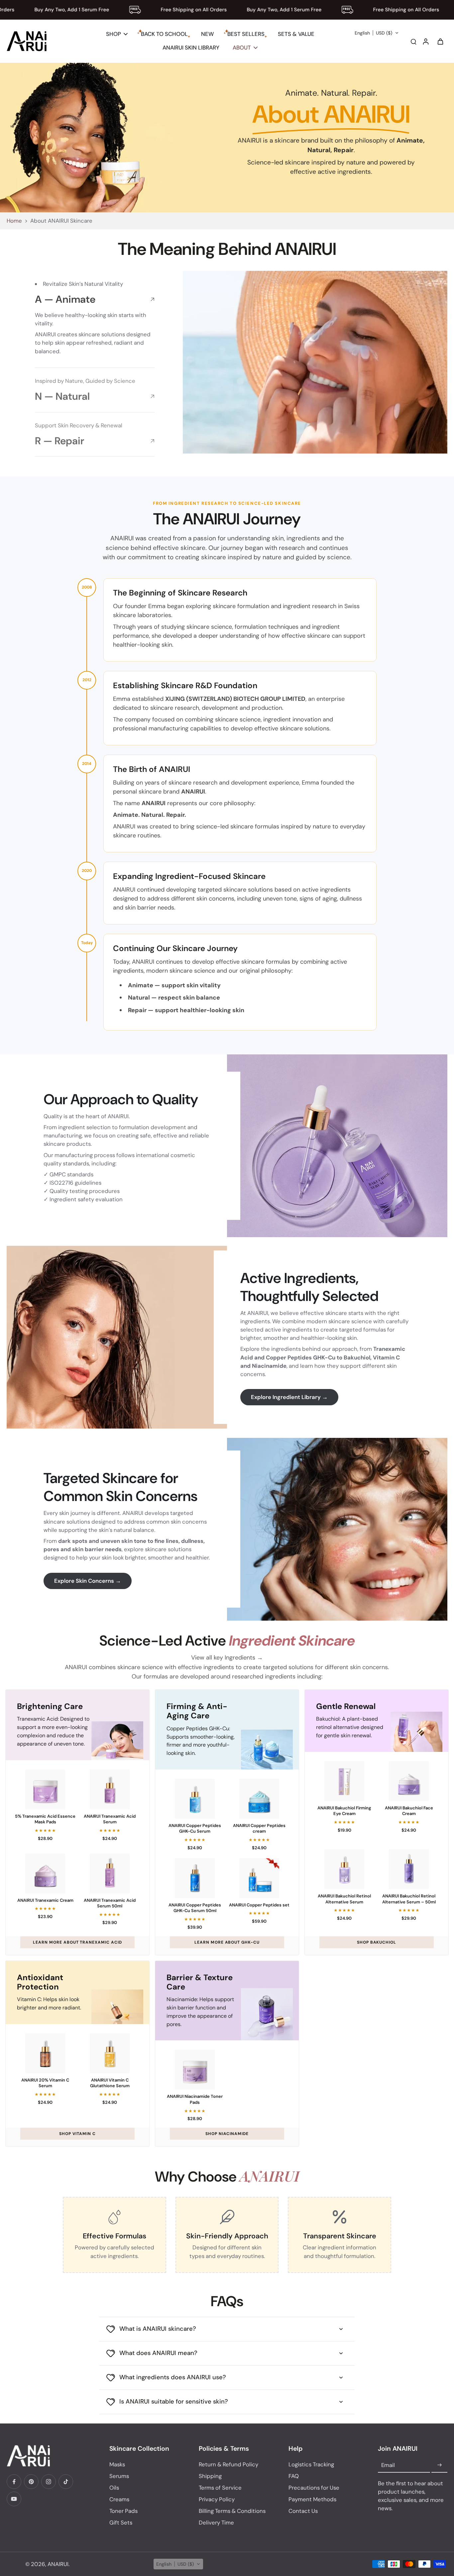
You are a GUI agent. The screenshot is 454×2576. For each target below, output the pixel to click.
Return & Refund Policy (228, 2464)
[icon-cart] (440, 41)
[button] (377, 33)
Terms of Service (220, 2488)
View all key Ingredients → (227, 1658)
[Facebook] (14, 2482)
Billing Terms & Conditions (232, 2511)
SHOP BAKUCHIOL (377, 1942)
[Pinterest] (31, 2482)
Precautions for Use (314, 2488)
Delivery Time (216, 2522)
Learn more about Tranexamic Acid (77, 1942)
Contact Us (303, 2511)
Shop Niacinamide (227, 2134)
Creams (119, 2499)
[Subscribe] (439, 2465)
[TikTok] (66, 2482)
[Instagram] (49, 2482)
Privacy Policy (217, 2499)
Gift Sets (121, 2522)
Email (388, 2465)
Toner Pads (123, 2511)
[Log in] (425, 41)
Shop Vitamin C (77, 2134)
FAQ (294, 2476)
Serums (119, 2476)
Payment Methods (312, 2499)
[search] (413, 41)
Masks (117, 2464)
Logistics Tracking (311, 2464)
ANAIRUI (58, 2564)
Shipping (210, 2476)
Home (14, 221)
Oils (114, 2488)
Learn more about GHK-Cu (227, 1942)
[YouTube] (14, 2499)
